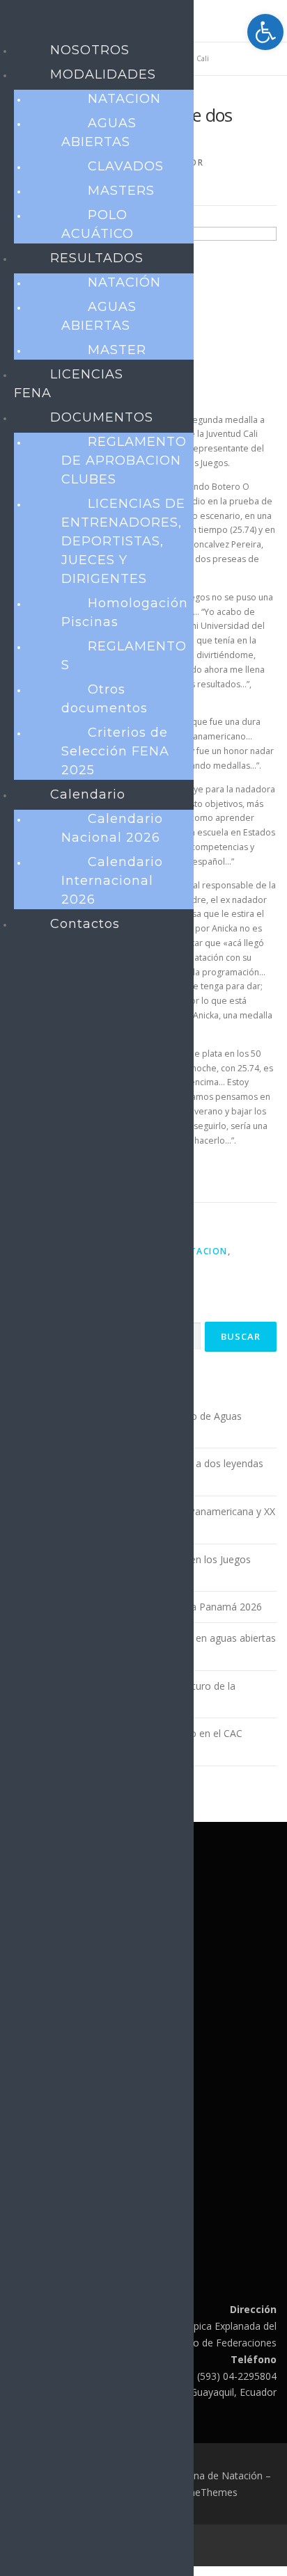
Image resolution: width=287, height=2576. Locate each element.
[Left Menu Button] (15, 23)
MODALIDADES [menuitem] (103, 74)
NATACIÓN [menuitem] (124, 282)
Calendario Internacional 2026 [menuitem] (112, 881)
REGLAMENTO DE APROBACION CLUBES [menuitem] (124, 461)
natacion (202, 1251)
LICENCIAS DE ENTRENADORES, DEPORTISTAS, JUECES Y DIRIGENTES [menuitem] (123, 541)
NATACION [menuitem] (124, 99)
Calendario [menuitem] (88, 794)
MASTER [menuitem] (117, 350)
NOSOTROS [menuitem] (90, 50)
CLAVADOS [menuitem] (126, 166)
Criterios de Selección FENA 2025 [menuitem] (115, 751)
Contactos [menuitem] (85, 924)
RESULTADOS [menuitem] (97, 258)
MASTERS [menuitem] (121, 191)
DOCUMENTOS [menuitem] (102, 417)
